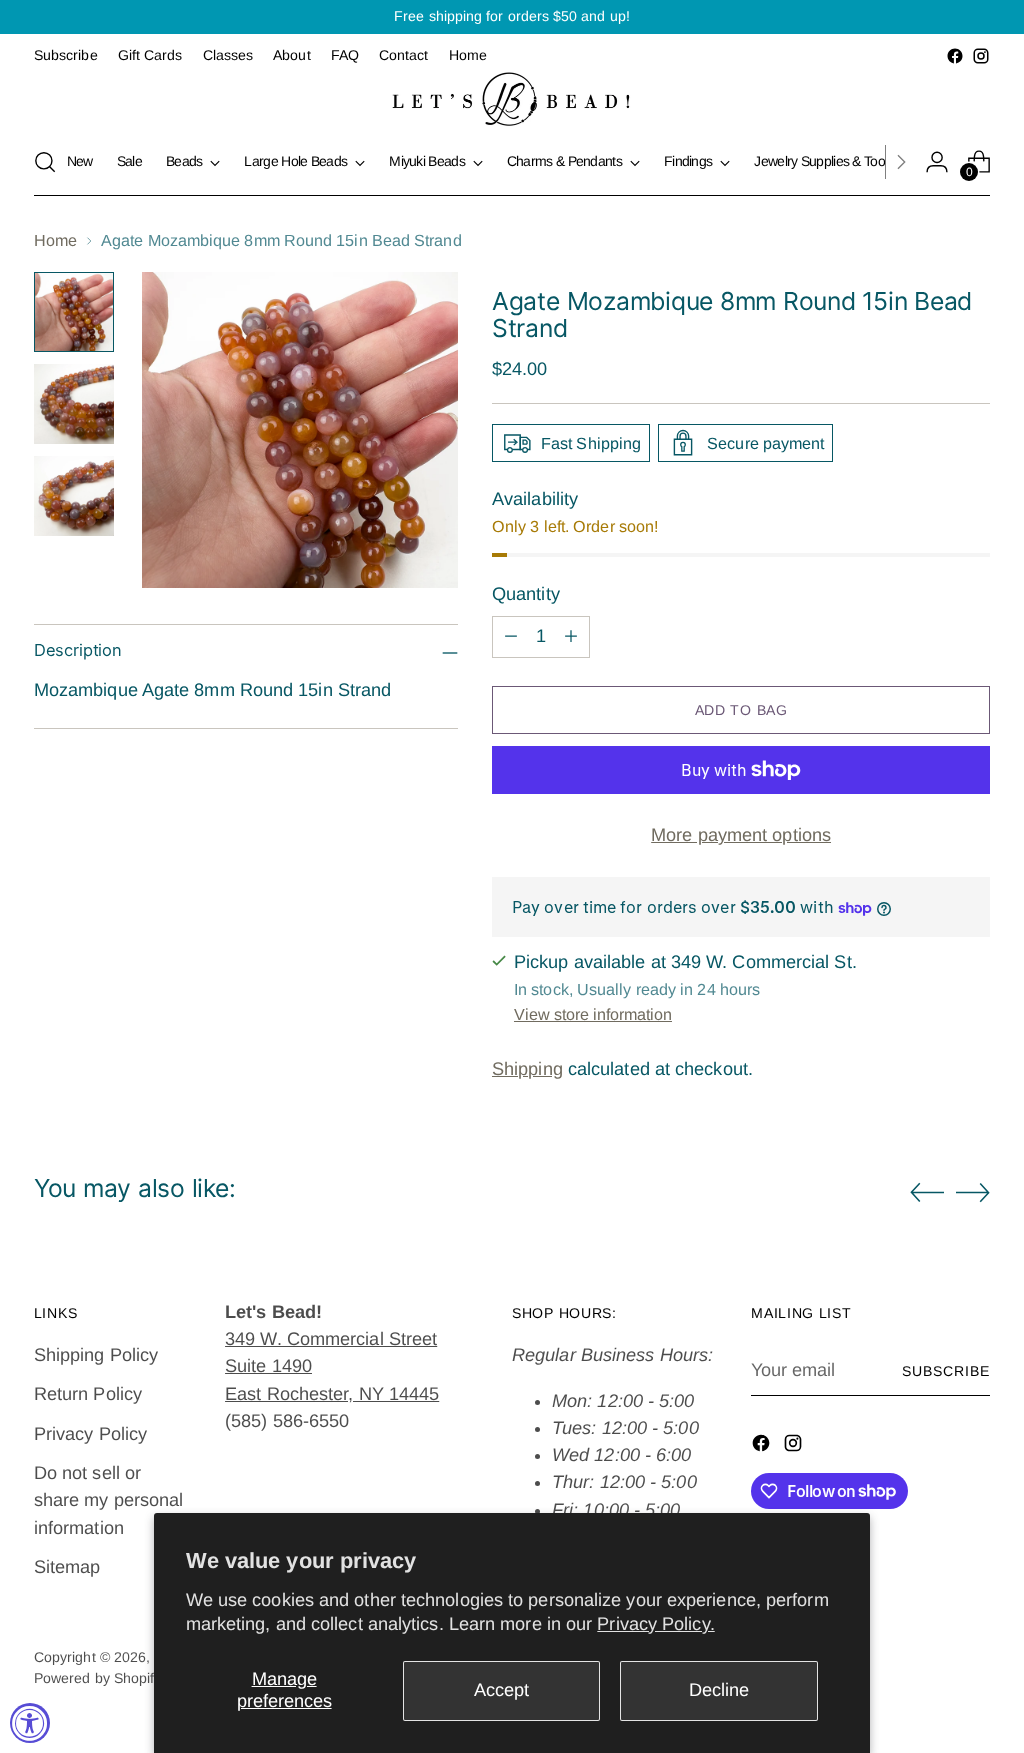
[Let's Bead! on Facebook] (955, 56)
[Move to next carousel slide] (973, 1192)
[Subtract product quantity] (511, 637)
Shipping (527, 1069)
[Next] (901, 162)
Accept (501, 1690)
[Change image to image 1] (74, 312)
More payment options (741, 835)
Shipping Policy (96, 1355)
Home (55, 240)
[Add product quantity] (571, 637)
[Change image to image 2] (74, 404)
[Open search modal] (45, 162)
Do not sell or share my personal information (109, 1500)
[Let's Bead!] (512, 99)
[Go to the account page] (937, 162)
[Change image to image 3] (74, 496)
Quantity (526, 594)
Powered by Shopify (98, 1678)
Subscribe (946, 1371)
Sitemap (67, 1567)
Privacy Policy (90, 1434)
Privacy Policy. (655, 1624)
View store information (593, 1014)
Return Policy (88, 1394)
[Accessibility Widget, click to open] (30, 1723)
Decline (719, 1690)
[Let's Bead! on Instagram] (981, 56)
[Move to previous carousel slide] (927, 1193)
